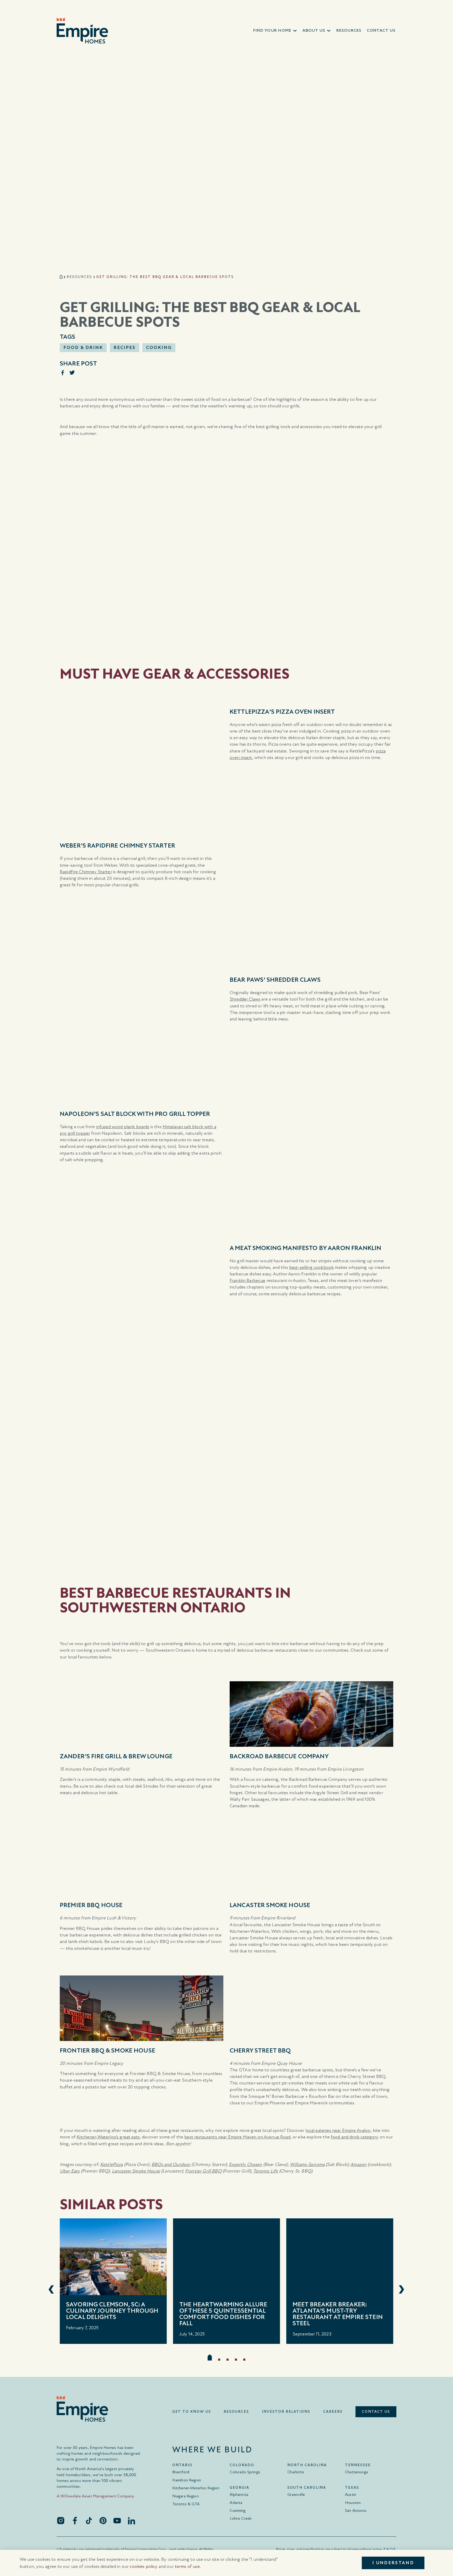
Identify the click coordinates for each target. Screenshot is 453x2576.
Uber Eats (70, 2171)
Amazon (358, 2165)
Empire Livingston (346, 1769)
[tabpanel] (113, 2281)
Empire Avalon (277, 1769)
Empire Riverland (278, 1918)
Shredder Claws (245, 999)
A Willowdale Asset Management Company (96, 2496)
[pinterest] (103, 2520)
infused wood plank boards (123, 1127)
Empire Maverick (311, 2103)
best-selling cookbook (311, 1267)
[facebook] (75, 2520)
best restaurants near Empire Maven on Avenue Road (237, 2137)
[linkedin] (131, 2520)
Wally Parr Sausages (249, 1799)
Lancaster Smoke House (296, 1925)
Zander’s (68, 1779)
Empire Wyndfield (111, 1769)
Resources (79, 277)
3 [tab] (228, 2360)
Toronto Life (266, 2171)
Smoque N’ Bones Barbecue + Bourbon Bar (291, 2096)
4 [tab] (236, 2360)
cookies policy (143, 2566)
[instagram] (61, 2520)
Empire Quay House (281, 2063)
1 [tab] (210, 2357)
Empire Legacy (109, 2063)
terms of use (187, 2566)
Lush (112, 1918)
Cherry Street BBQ (367, 2076)
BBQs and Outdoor (171, 2165)
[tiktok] (89, 2520)
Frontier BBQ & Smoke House (160, 2074)
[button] (275, 31)
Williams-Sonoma (307, 2165)
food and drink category (355, 2137)
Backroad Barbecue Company (318, 1779)
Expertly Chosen (245, 2165)
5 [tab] (244, 2360)
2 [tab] (219, 2360)
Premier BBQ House (80, 1928)
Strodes (151, 1786)
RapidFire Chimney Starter (86, 872)
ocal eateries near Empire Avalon (339, 2130)
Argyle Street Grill (330, 1793)
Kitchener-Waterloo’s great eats (108, 2137)
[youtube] (117, 2520)
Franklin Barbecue (248, 1281)
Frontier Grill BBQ (203, 2171)
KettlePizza (112, 2165)
